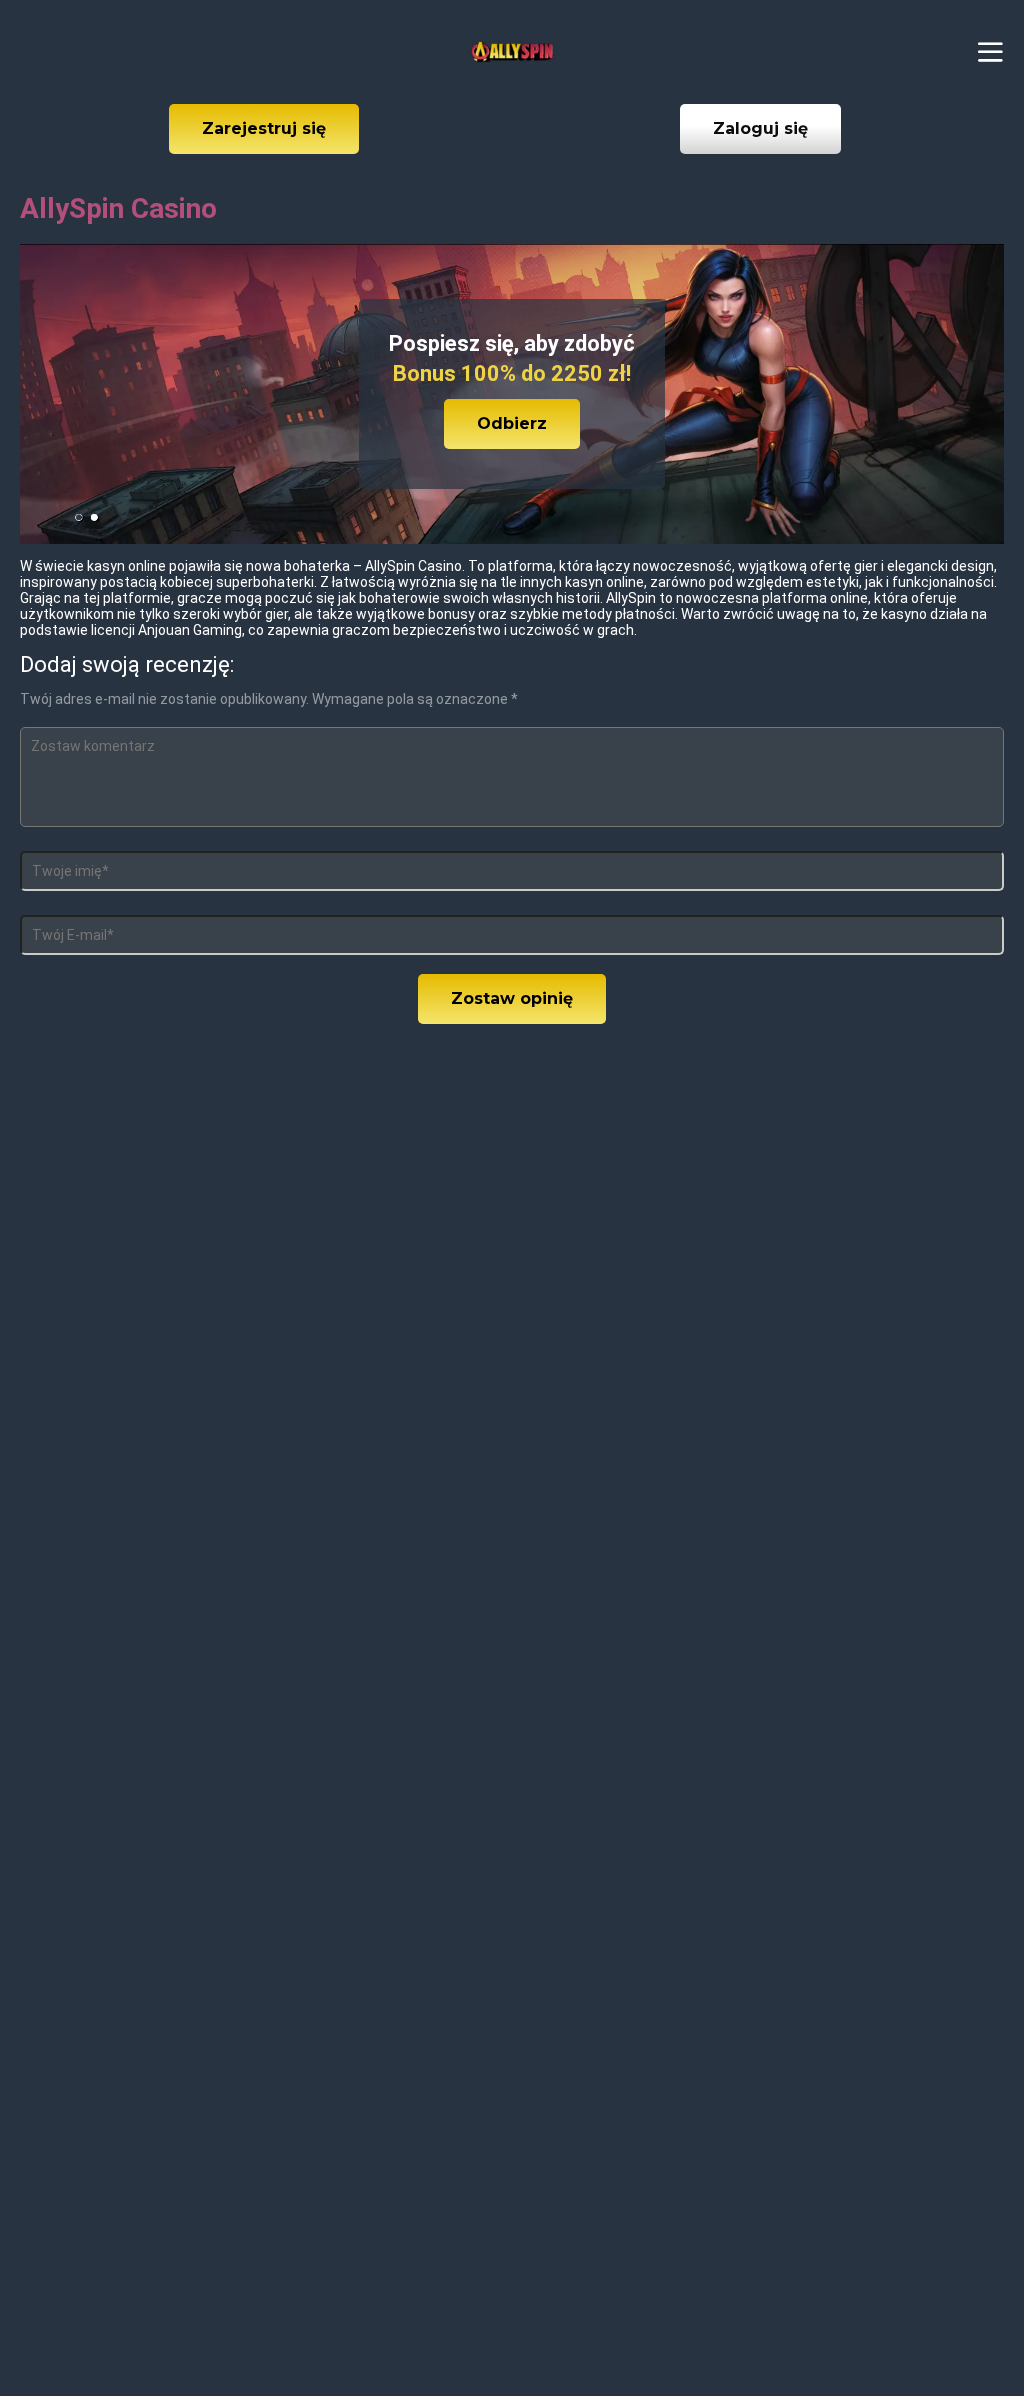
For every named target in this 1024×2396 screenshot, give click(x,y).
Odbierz (512, 423)
